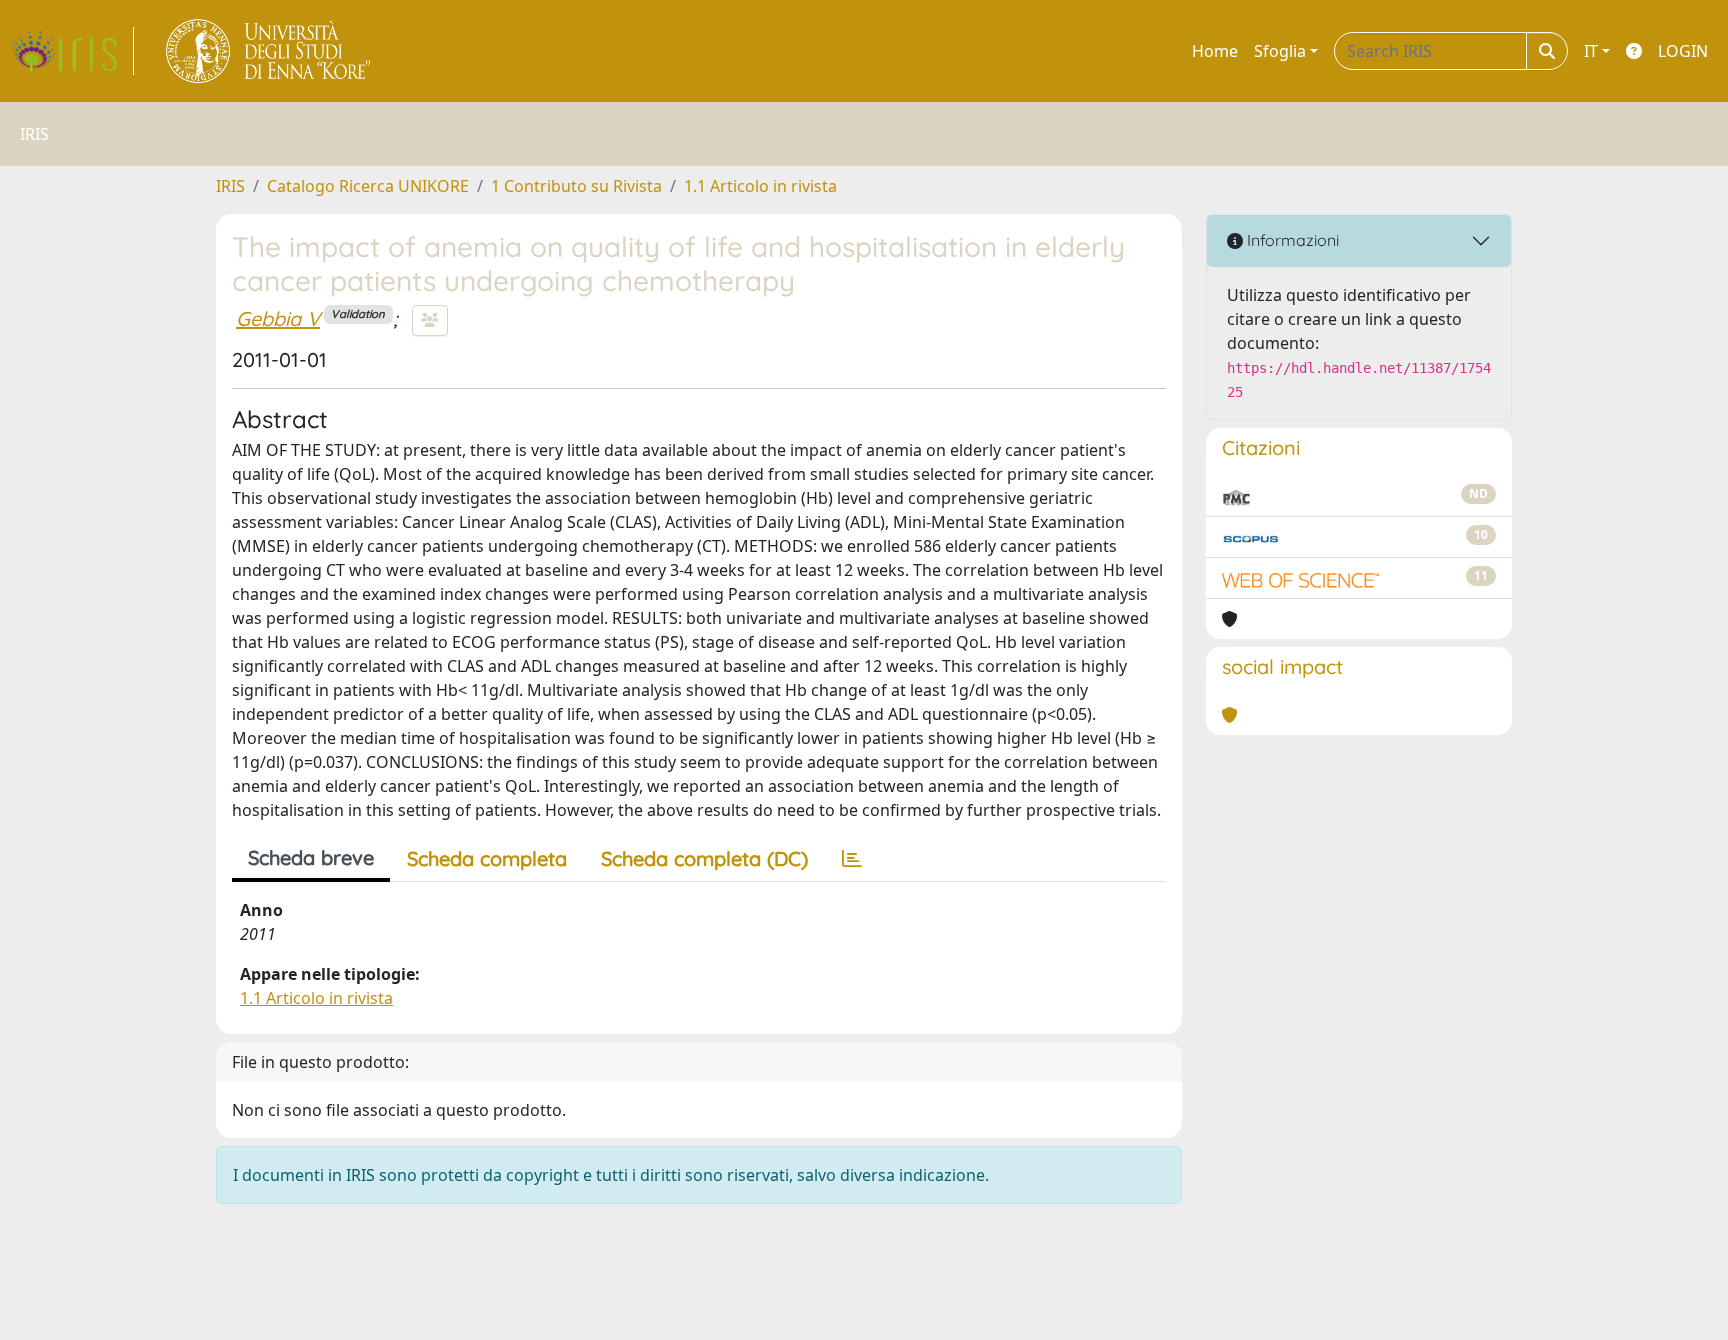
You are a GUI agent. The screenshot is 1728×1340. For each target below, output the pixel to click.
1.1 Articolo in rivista (760, 186)
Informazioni (1291, 240)
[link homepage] (73, 51)
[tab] (852, 859)
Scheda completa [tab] (487, 858)
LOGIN (1683, 51)
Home (1215, 51)
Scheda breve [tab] (311, 857)
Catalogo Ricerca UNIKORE (368, 186)
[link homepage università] (269, 51)
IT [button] (1591, 51)
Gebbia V (278, 318)
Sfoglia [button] (1280, 51)
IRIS (230, 186)
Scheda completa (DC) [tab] (704, 858)
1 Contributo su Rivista (576, 186)
